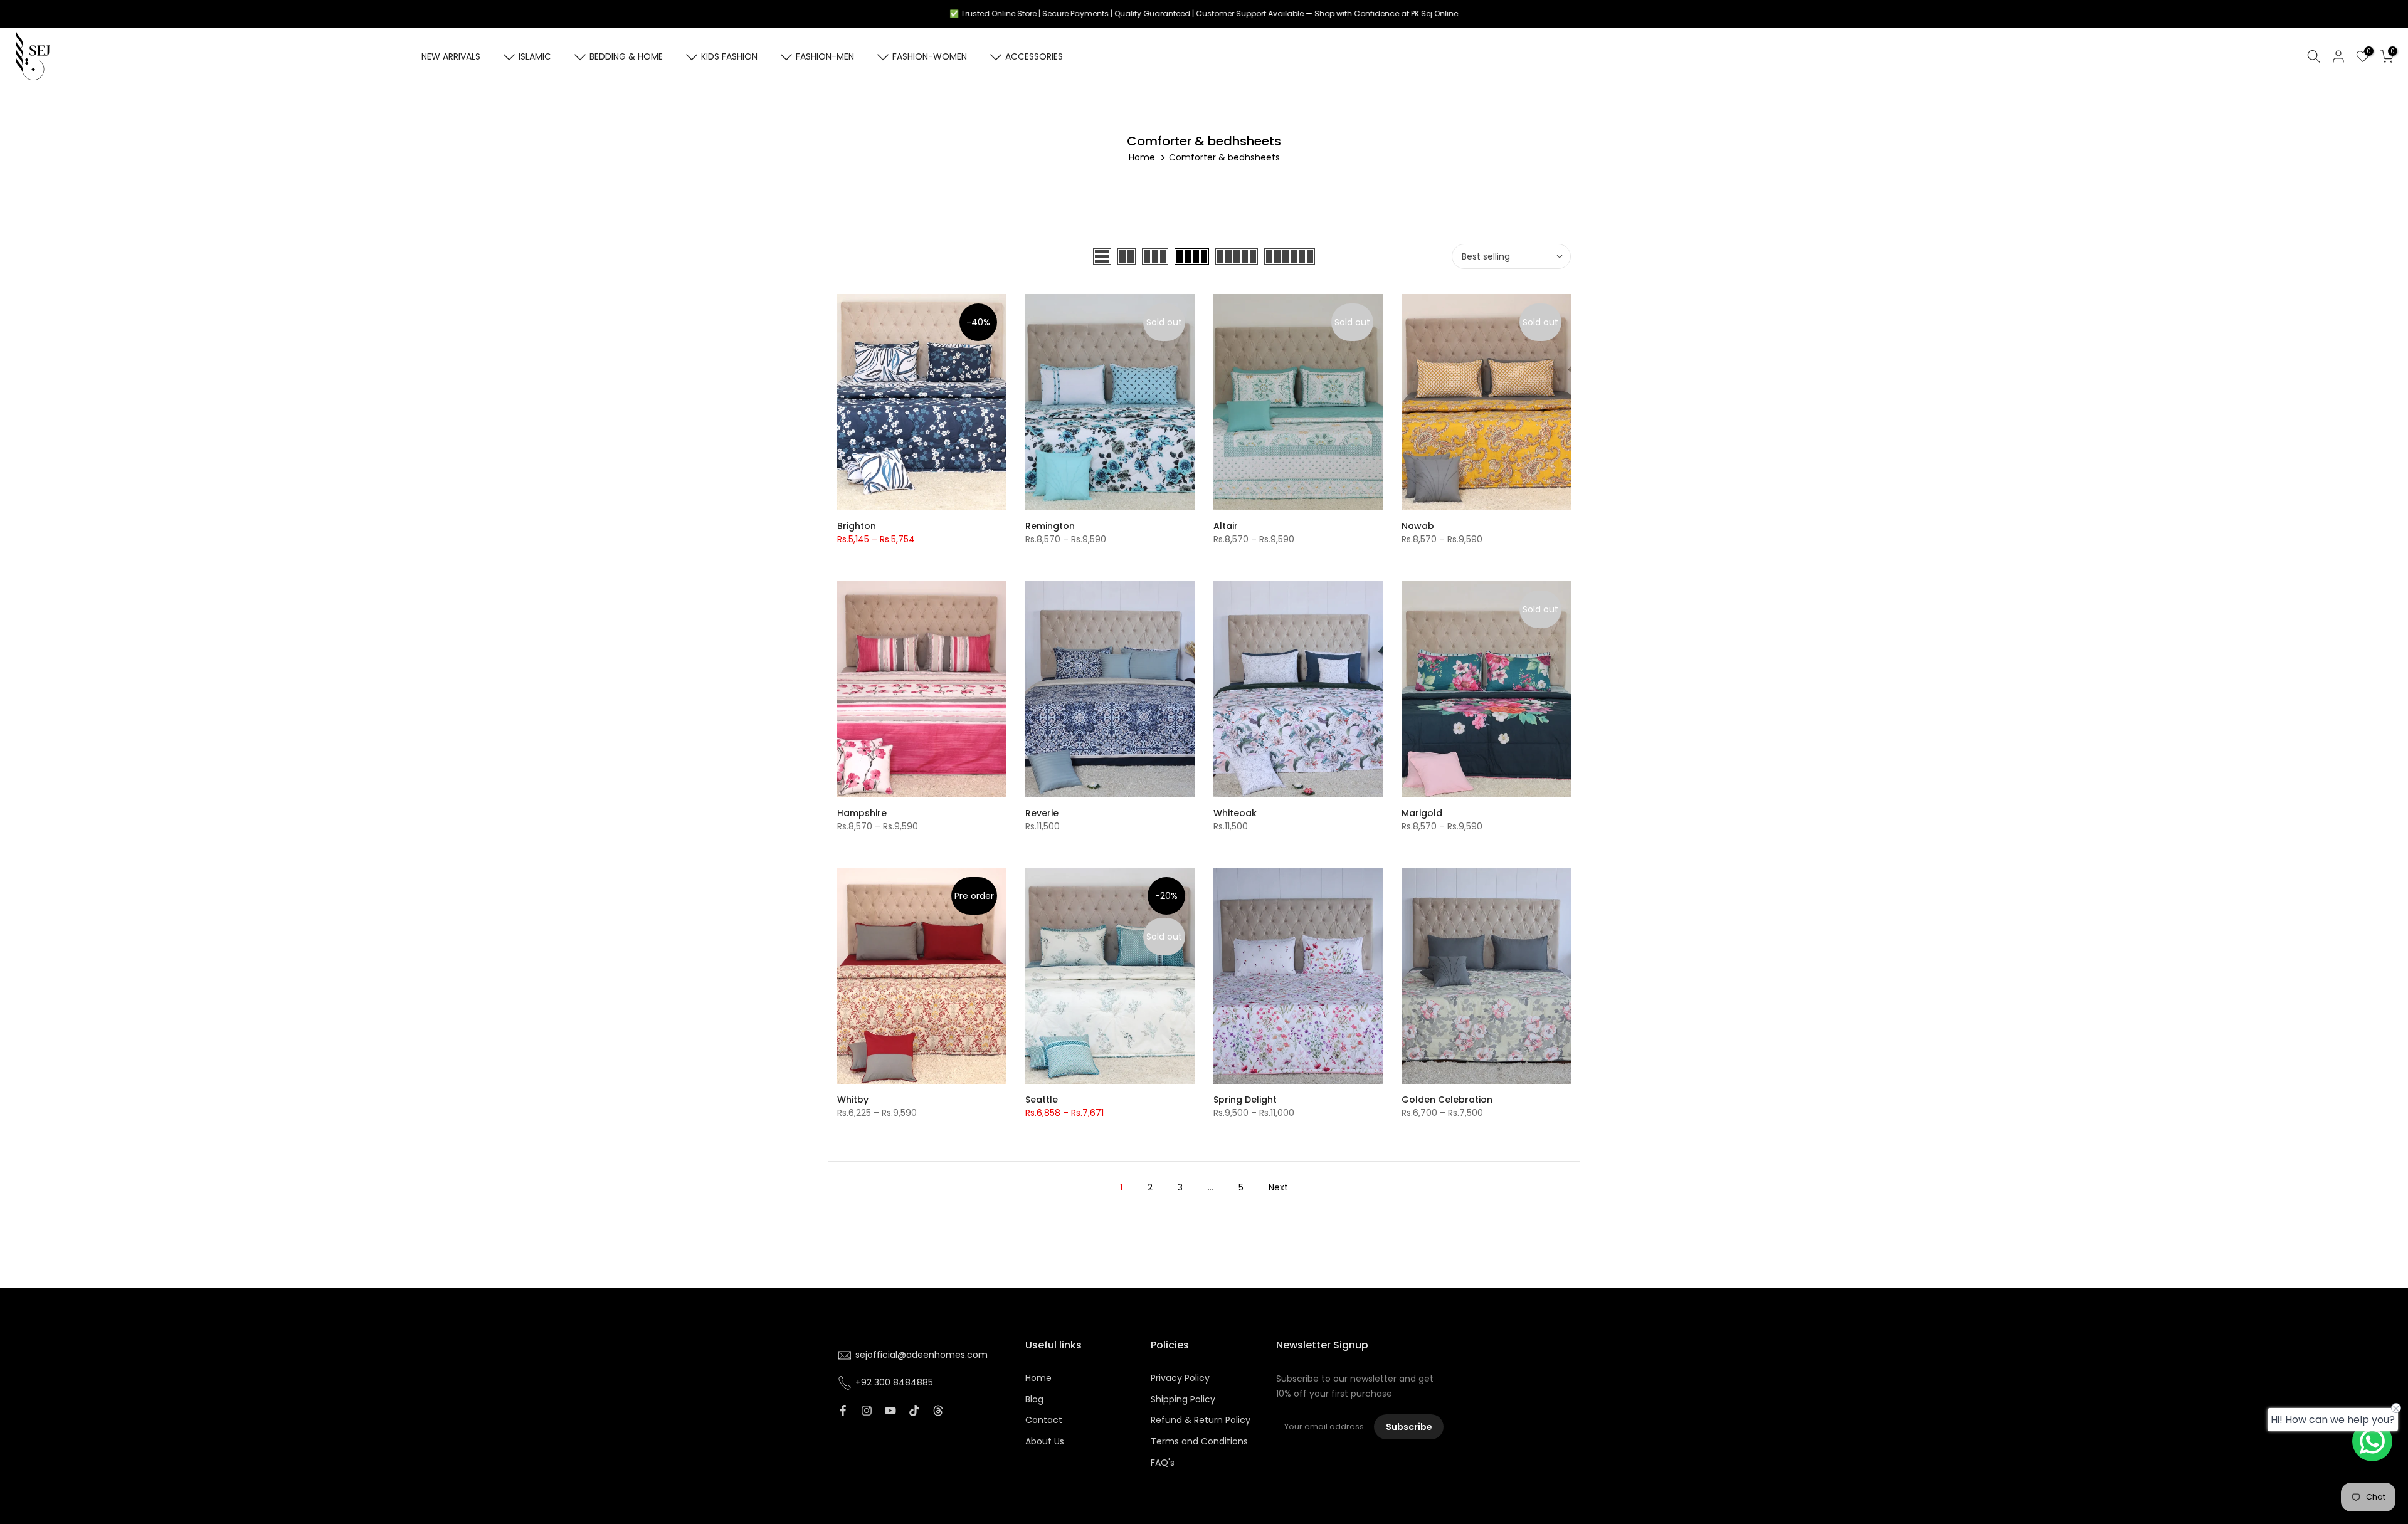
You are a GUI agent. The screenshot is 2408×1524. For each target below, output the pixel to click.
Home (1142, 157)
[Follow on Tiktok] (914, 1411)
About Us (1045, 1442)
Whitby (853, 1100)
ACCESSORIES (1034, 56)
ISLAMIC (535, 56)
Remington (1050, 526)
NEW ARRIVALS (451, 56)
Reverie (1042, 813)
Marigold (1422, 813)
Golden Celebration (1447, 1100)
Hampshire (862, 813)
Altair (1226, 526)
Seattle (1042, 1100)
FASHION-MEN (825, 56)
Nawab (1418, 526)
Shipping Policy (1183, 1400)
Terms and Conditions (1199, 1442)
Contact (1044, 1420)
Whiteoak (1235, 813)
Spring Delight (1245, 1100)
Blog (1034, 1400)
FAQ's (1163, 1463)
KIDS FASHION (729, 56)
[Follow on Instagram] (867, 1411)
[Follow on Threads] (938, 1411)
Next (1278, 1187)
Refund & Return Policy (1201, 1420)
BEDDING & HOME (626, 56)
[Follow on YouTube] (890, 1411)
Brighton (857, 526)
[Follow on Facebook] (843, 1411)
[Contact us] (2372, 1441)
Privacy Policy (1180, 1378)
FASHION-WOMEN (930, 56)
